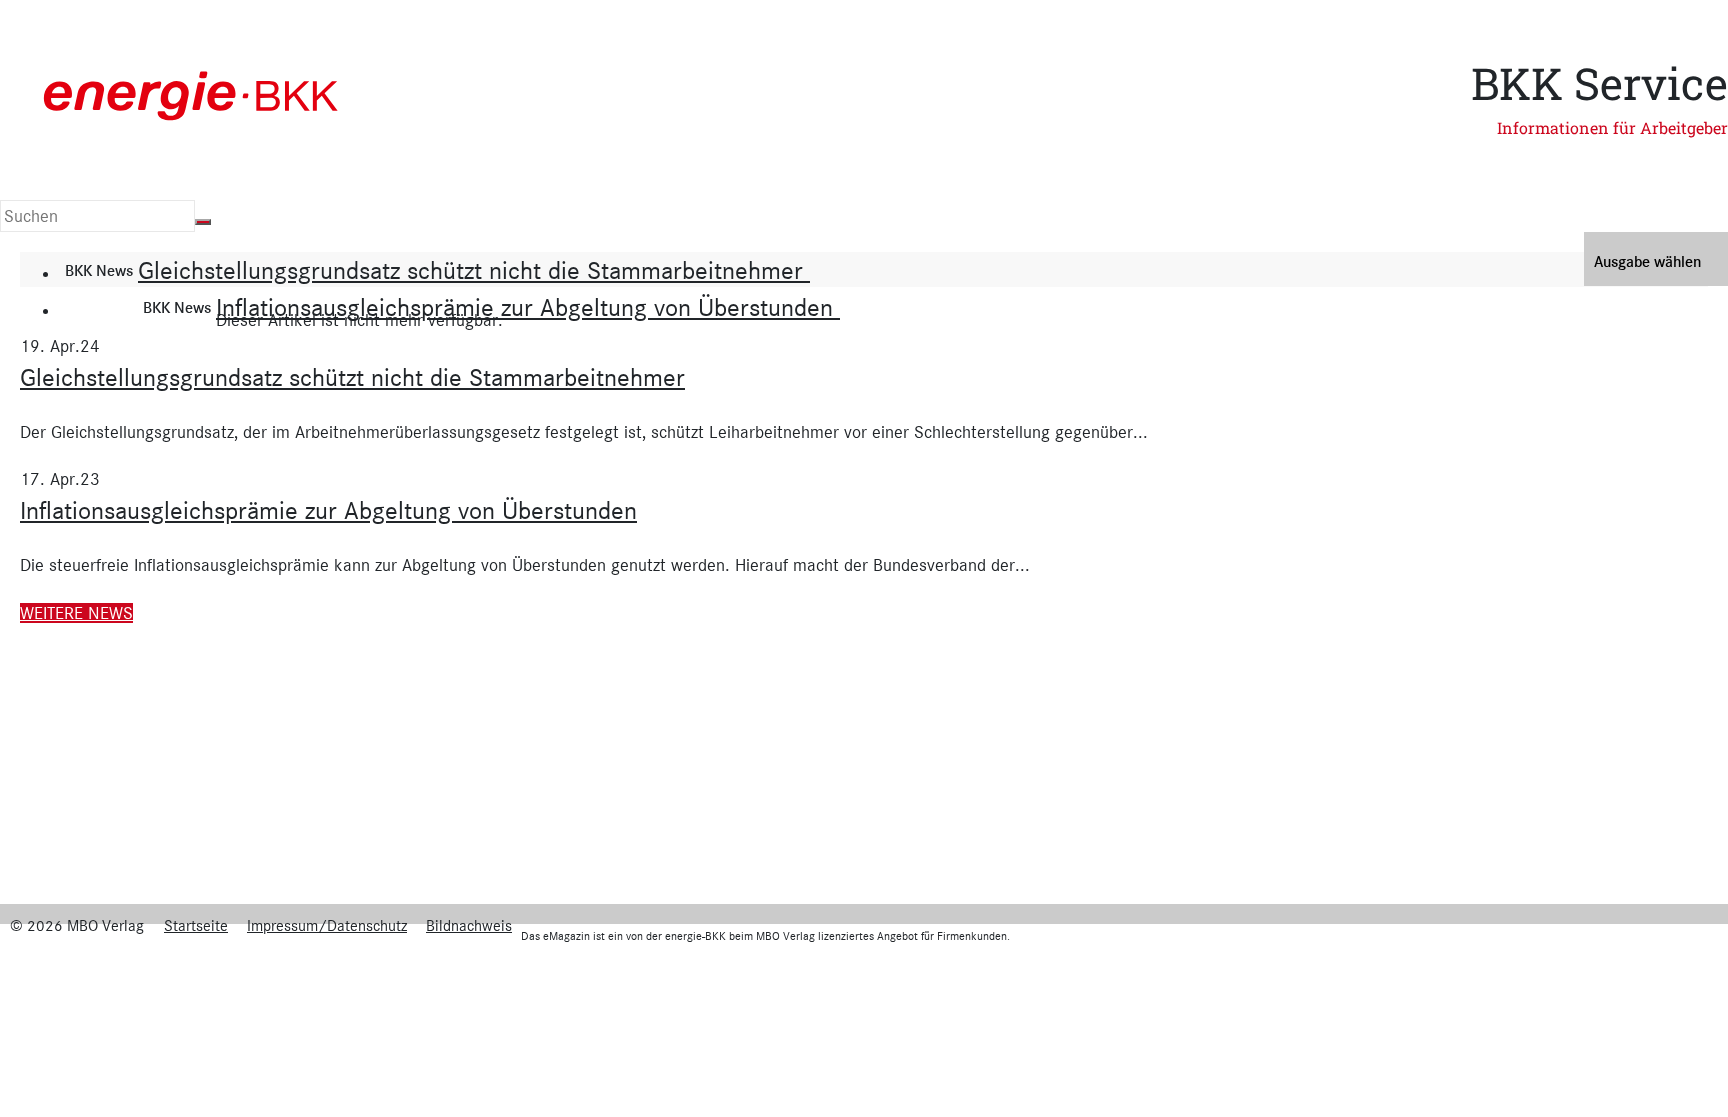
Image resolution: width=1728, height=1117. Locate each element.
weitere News (76, 613)
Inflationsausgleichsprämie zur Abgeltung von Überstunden (528, 307)
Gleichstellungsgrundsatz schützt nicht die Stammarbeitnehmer (474, 270)
